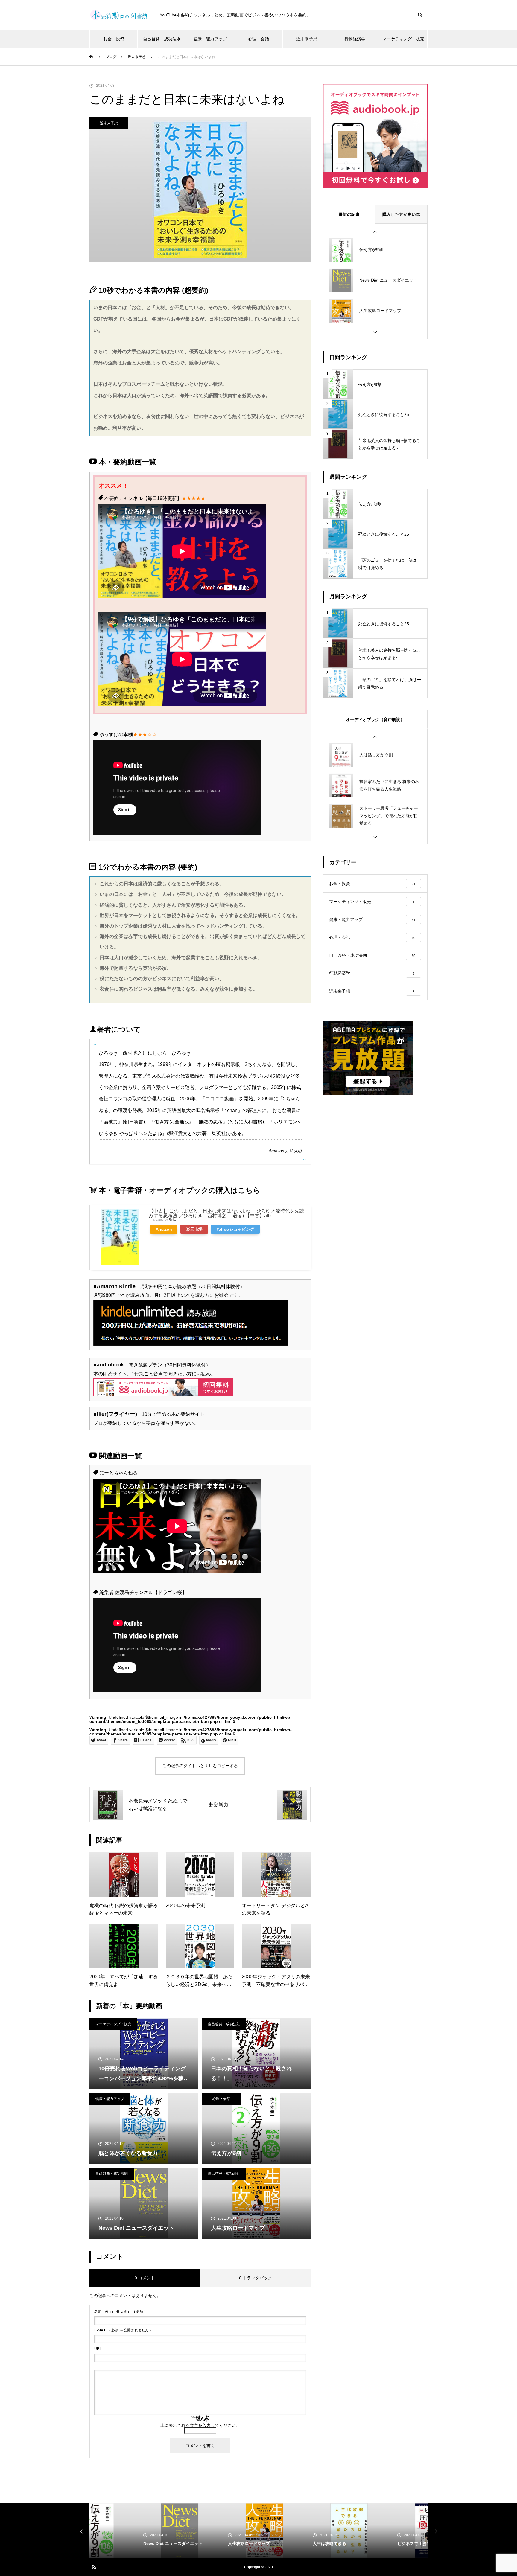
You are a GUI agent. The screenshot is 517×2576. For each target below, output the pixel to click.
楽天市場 (194, 1229)
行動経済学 (355, 39)
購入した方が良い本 (401, 214)
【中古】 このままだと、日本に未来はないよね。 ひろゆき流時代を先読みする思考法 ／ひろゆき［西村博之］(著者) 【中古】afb (226, 1213)
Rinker (173, 1220)
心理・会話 (258, 39)
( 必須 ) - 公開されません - (123, 2330)
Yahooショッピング (235, 1229)
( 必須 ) (120, 2312)
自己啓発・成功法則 (162, 39)
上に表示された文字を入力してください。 (200, 2425)
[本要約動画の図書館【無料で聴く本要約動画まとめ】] (119, 15)
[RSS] (94, 2567)
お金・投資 (114, 39)
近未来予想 (307, 39)
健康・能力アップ (210, 39)
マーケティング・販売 (403, 39)
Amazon (276, 1151)
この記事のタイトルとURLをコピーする (200, 1766)
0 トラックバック (256, 2278)
